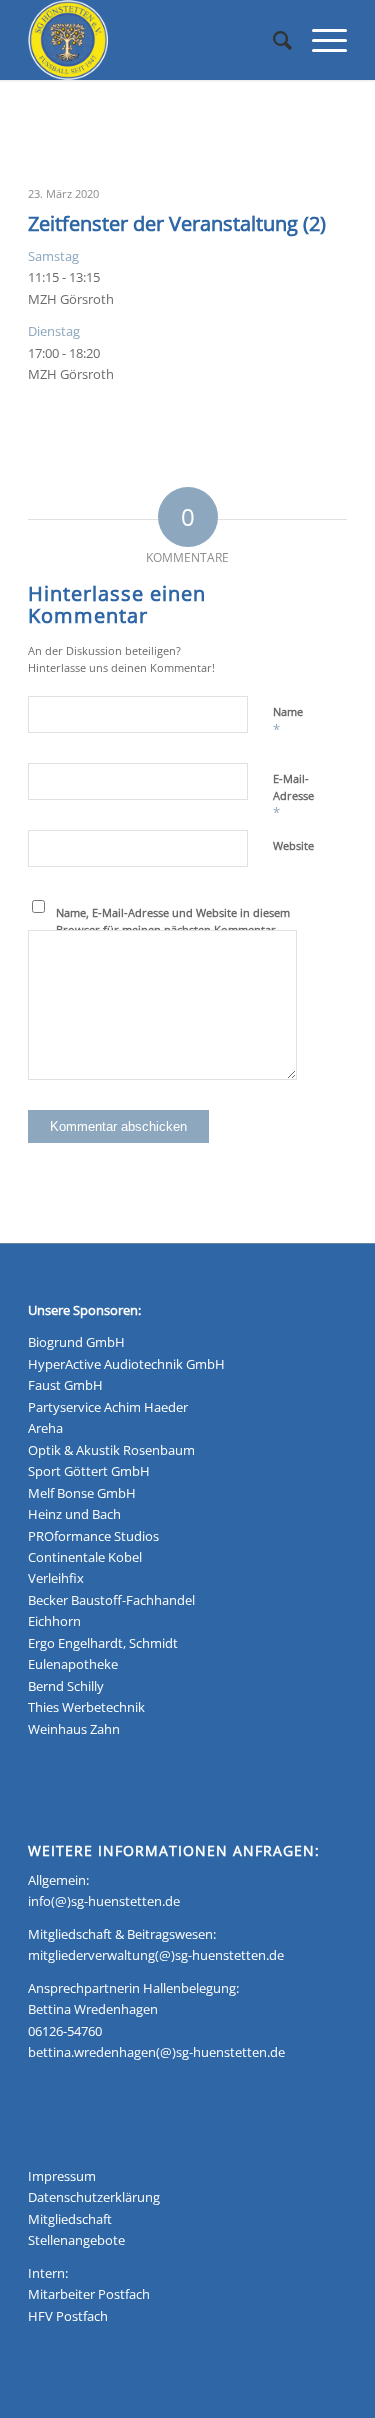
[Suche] (272, 40)
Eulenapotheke (73, 1664)
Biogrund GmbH (76, 1342)
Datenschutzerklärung (94, 2197)
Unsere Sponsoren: (84, 1310)
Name (288, 721)
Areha (45, 1428)
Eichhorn (54, 1621)
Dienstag (54, 331)
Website (293, 845)
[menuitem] (272, 40)
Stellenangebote (76, 2240)
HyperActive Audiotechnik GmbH (126, 1364)
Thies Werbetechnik (86, 1707)
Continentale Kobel (85, 1557)
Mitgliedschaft (70, 2219)
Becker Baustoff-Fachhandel (111, 1600)
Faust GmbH (65, 1385)
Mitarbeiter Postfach (89, 2294)
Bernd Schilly (66, 1686)
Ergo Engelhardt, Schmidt (103, 1643)
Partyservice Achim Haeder (108, 1407)
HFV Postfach (68, 2316)
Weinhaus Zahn (74, 1729)
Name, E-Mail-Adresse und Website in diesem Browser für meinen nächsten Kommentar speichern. (173, 929)
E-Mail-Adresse (293, 796)
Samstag (53, 256)
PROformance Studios (93, 1536)
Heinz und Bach (74, 1514)
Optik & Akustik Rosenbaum (111, 1450)
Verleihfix (56, 1578)
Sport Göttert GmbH (89, 1471)
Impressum (62, 2176)
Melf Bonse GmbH (82, 1493)
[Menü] (319, 40)
